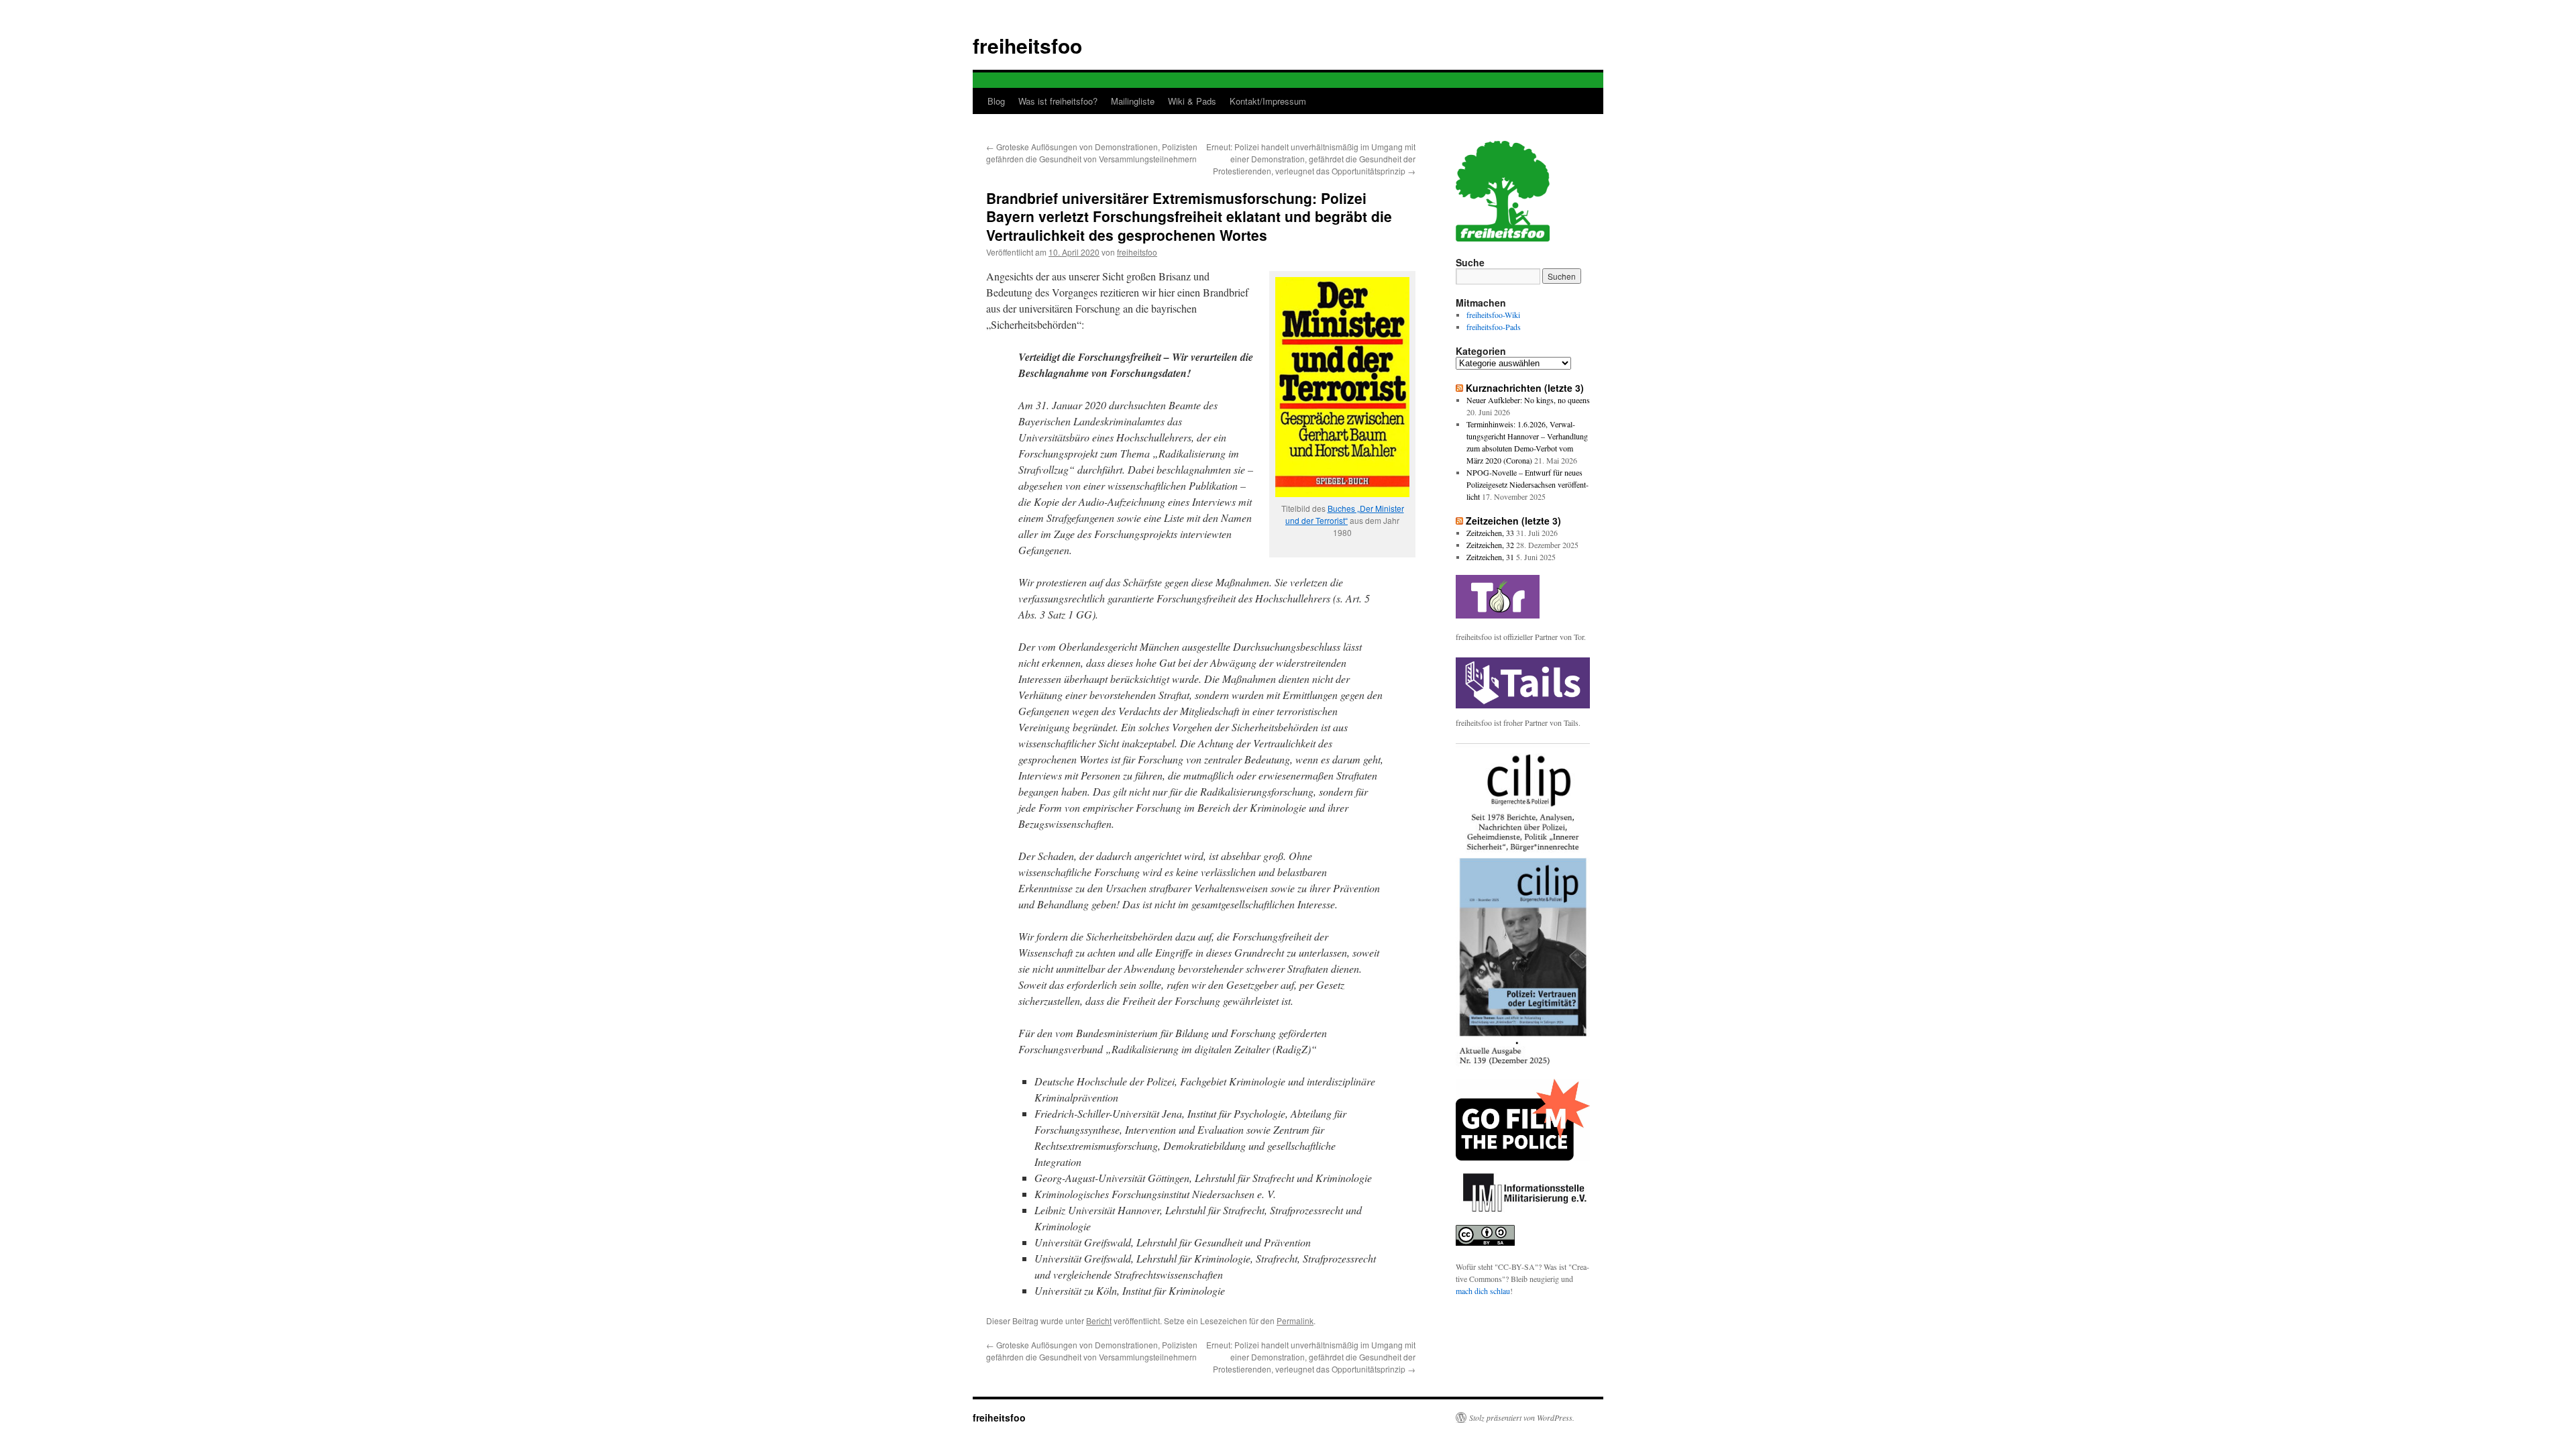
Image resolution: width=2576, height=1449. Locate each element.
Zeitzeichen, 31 (1490, 557)
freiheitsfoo (1027, 45)
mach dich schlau (1483, 1291)
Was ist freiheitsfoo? (1058, 101)
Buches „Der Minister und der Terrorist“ (1345, 514)
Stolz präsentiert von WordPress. (1522, 1417)
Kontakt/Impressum (1268, 101)
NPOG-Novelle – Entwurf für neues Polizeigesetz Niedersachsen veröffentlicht (1527, 484)
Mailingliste (1133, 101)
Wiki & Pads (1192, 101)
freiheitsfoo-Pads (1494, 327)
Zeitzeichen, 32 (1490, 545)
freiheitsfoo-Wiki (1493, 315)
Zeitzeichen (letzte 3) (1513, 521)
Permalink (1295, 1321)
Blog (996, 101)
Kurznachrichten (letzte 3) (1525, 388)
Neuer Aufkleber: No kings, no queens (1528, 400)
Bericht (1099, 1321)
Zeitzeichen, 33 (1490, 533)
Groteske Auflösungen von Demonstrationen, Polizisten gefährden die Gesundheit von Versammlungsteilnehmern (1092, 153)
